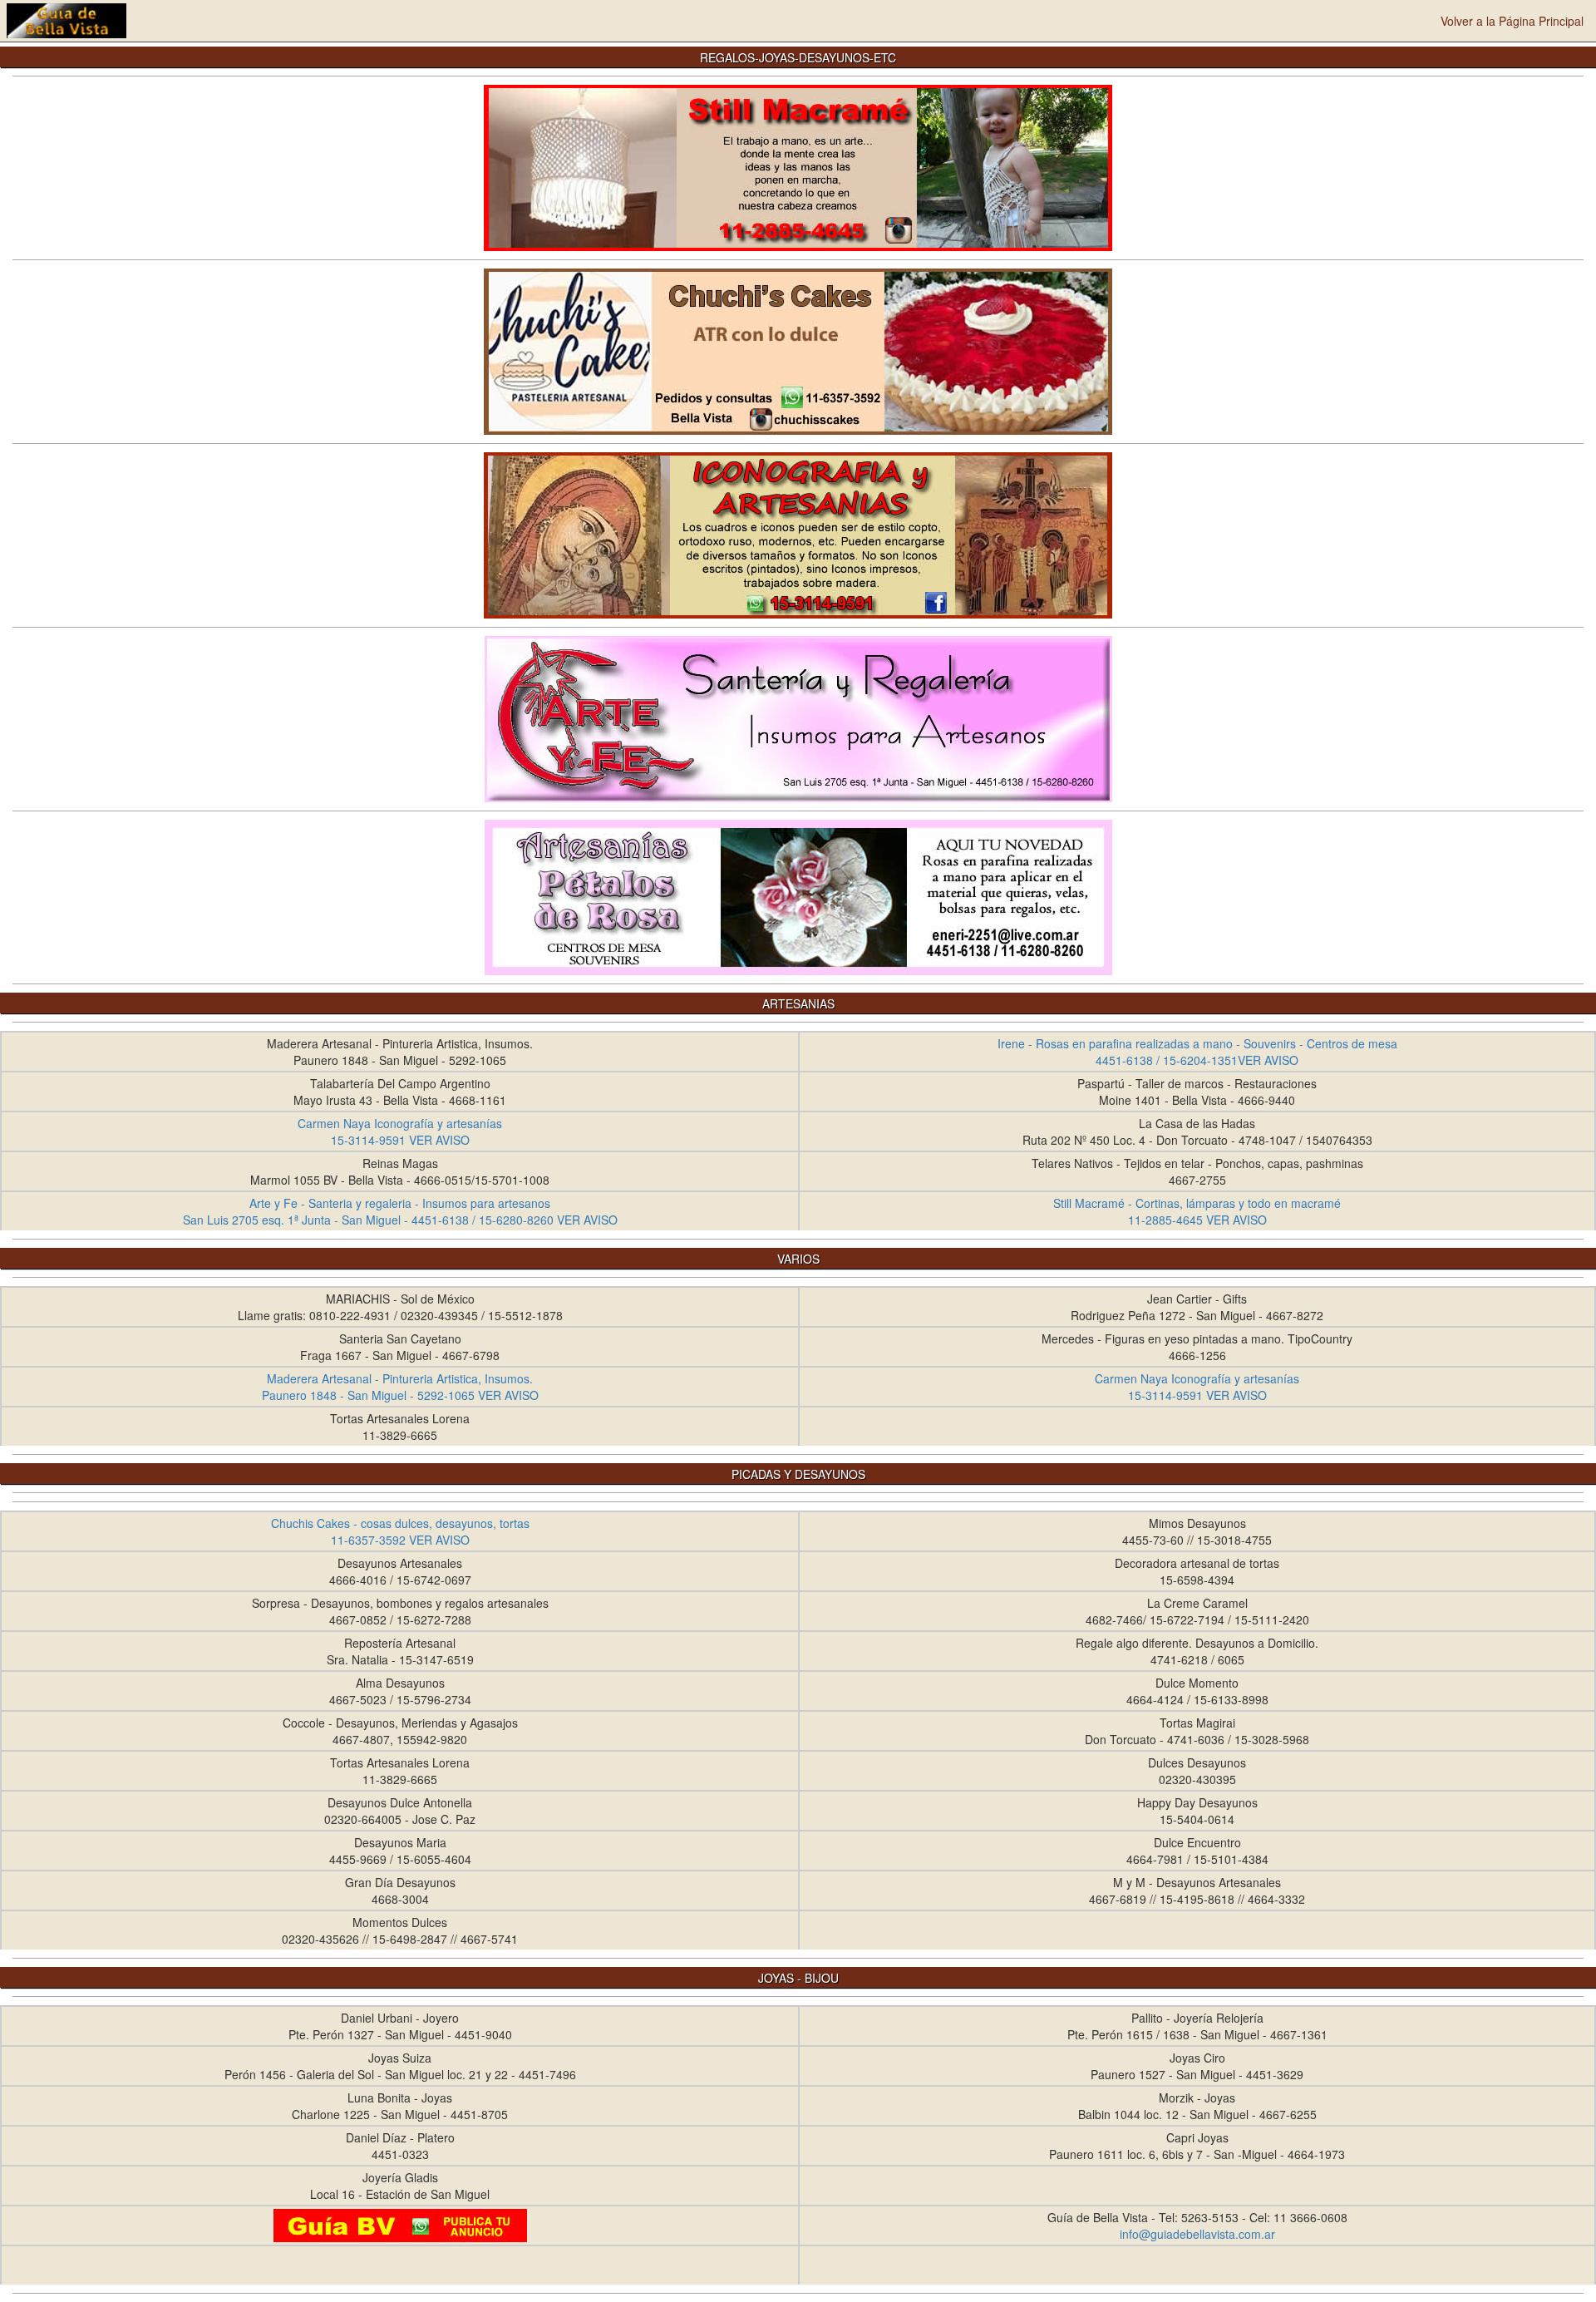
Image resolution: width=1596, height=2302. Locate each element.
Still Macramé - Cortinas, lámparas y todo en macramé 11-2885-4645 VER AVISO (1197, 1211)
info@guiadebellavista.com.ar (1197, 2234)
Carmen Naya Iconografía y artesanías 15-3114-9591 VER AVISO (400, 1131)
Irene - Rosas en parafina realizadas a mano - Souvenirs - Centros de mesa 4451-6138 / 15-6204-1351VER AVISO (1197, 1052)
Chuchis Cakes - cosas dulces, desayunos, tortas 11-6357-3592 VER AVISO (400, 1531)
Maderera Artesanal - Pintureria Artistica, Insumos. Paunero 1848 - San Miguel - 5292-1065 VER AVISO (400, 1387)
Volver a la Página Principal (1512, 21)
